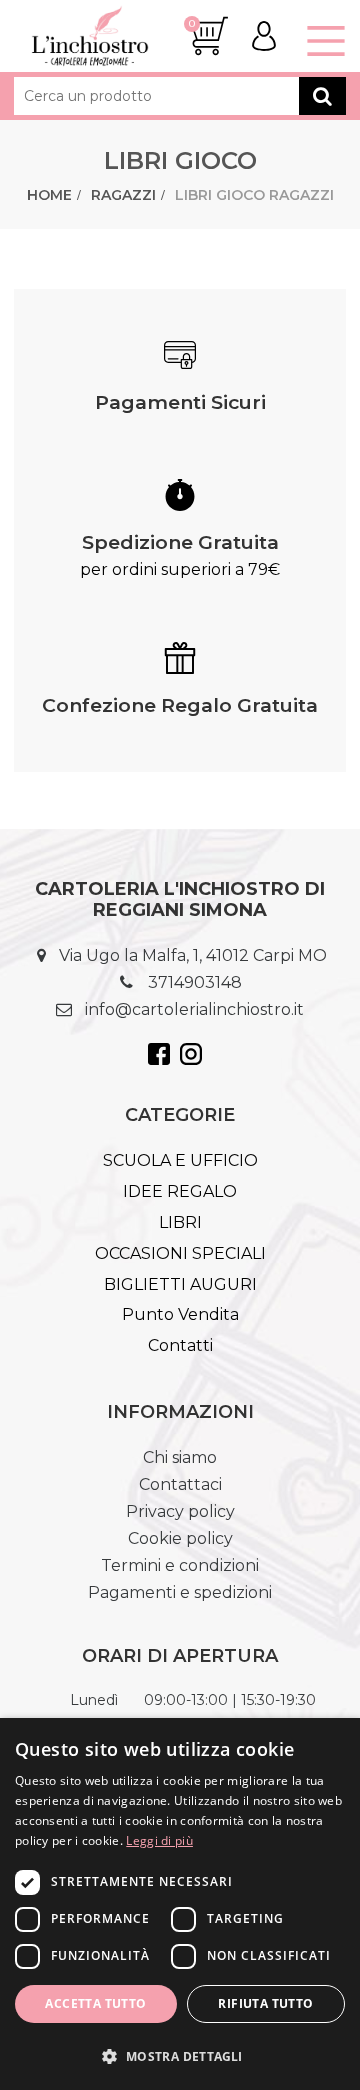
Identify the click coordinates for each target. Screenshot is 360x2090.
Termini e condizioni (180, 1565)
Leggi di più (159, 1840)
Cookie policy (180, 1538)
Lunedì (94, 1700)
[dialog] (180, 1904)
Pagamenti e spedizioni (180, 1592)
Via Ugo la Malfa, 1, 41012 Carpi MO (193, 955)
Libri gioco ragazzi (254, 195)
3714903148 (195, 982)
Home (49, 195)
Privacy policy (180, 1511)
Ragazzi (123, 195)
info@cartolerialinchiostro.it (194, 1009)
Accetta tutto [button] (95, 2003)
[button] (180, 2055)
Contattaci (180, 1484)
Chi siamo (180, 1457)
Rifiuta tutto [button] (265, 2003)
